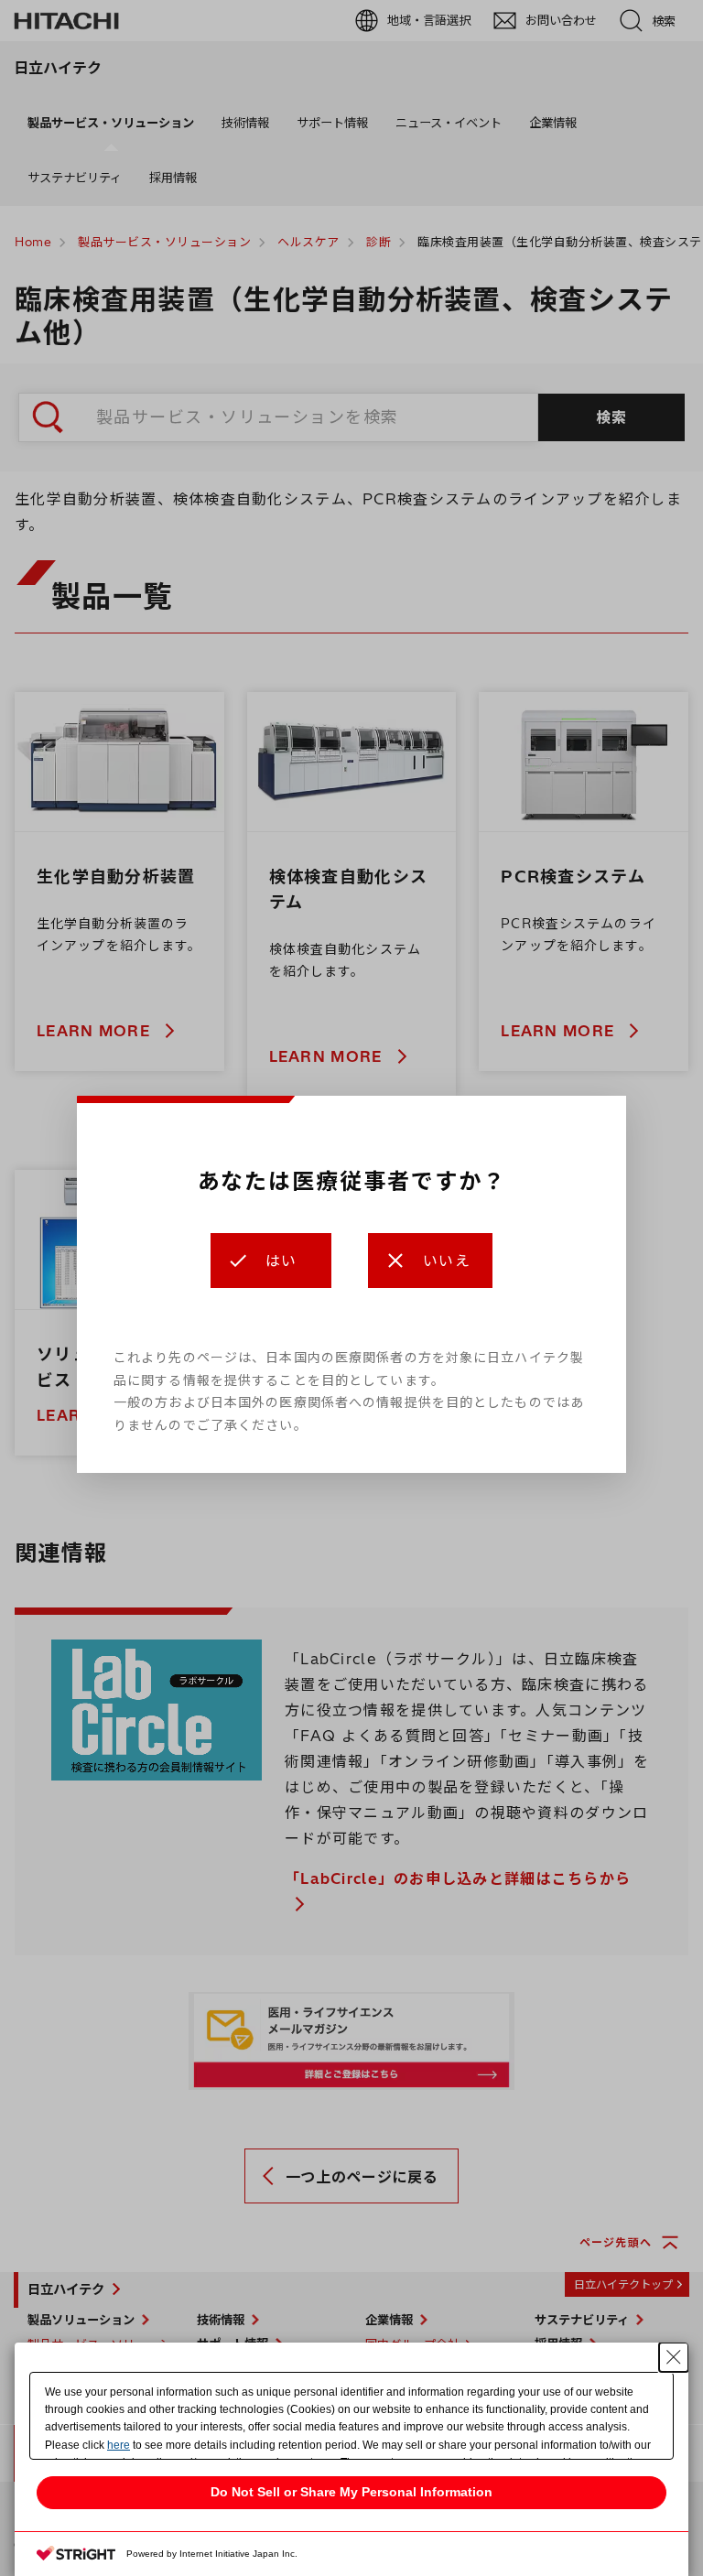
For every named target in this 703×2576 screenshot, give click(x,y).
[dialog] (351, 1284)
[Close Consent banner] (674, 2357)
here (119, 2445)
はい (281, 1261)
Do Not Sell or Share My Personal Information (351, 2492)
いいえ (447, 1261)
